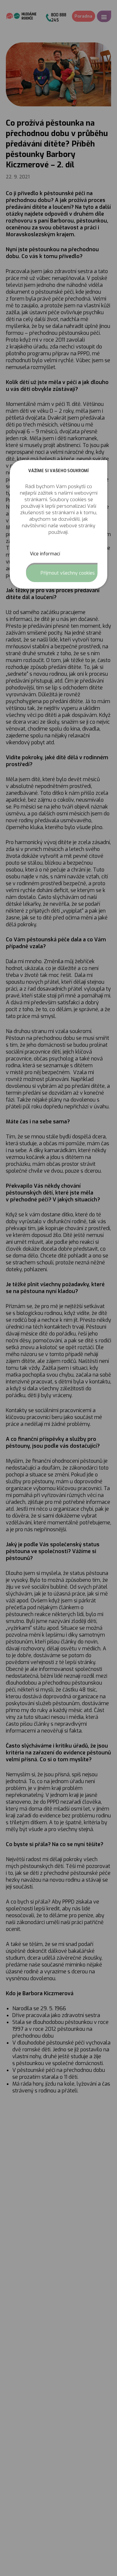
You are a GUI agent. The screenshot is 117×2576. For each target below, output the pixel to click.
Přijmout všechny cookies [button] (68, 573)
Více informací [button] (45, 554)
